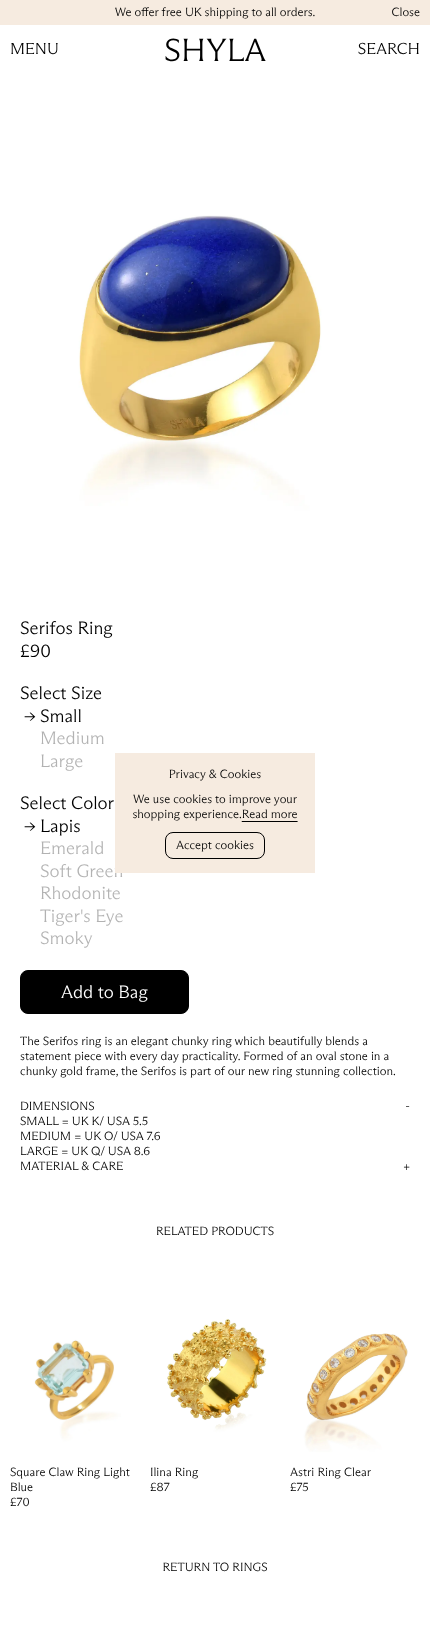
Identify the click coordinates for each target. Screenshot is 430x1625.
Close (405, 12)
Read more (270, 814)
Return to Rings (214, 1567)
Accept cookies (215, 845)
